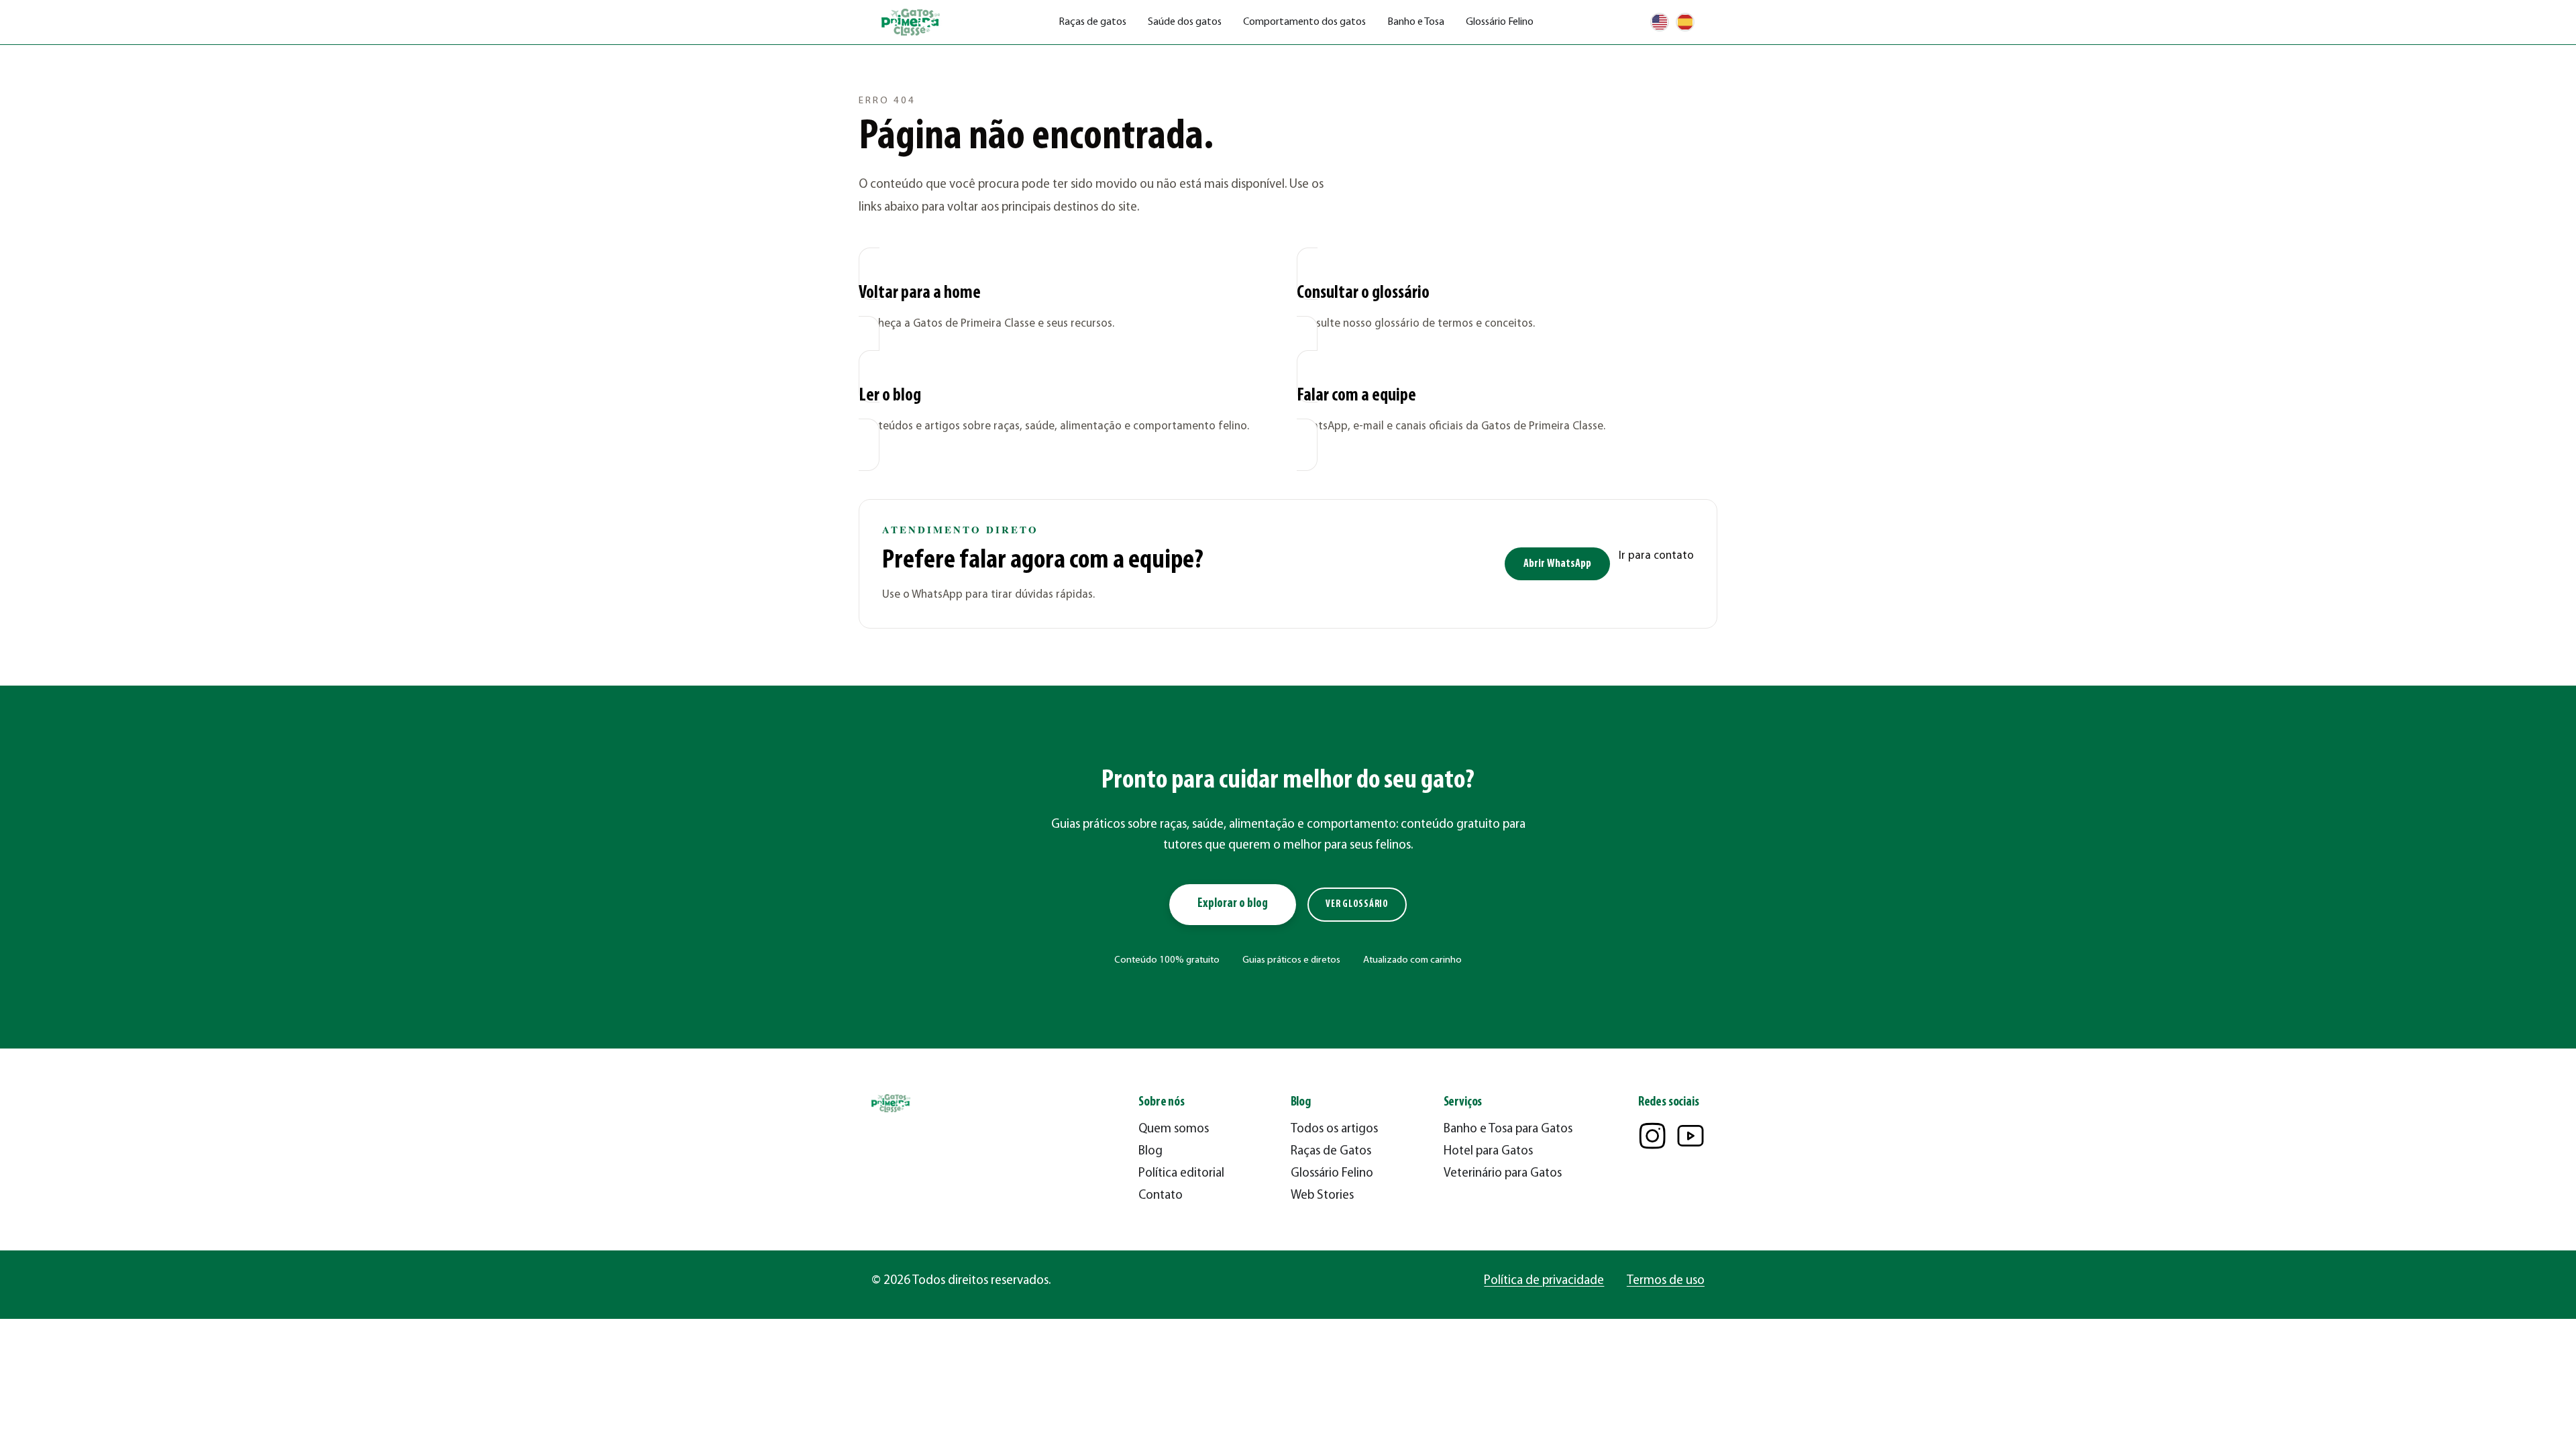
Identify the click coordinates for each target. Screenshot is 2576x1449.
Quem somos (1174, 1129)
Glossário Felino (1500, 22)
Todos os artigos (1334, 1129)
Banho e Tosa (1416, 22)
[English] (1660, 22)
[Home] (912, 22)
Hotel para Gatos (1488, 1151)
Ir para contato (1656, 556)
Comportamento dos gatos (1304, 22)
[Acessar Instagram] (1652, 1136)
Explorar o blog (1233, 904)
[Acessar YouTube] (1690, 1136)
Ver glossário (1357, 905)
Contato (1161, 1196)
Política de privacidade (1544, 1281)
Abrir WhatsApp (1557, 564)
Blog (1150, 1151)
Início (870, 64)
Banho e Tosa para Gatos (1508, 1129)
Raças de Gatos (1331, 1151)
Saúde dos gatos (1185, 22)
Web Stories (1322, 1196)
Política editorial (1181, 1174)
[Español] (1685, 22)
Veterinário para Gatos (1503, 1174)
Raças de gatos (1092, 22)
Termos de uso (1666, 1281)
